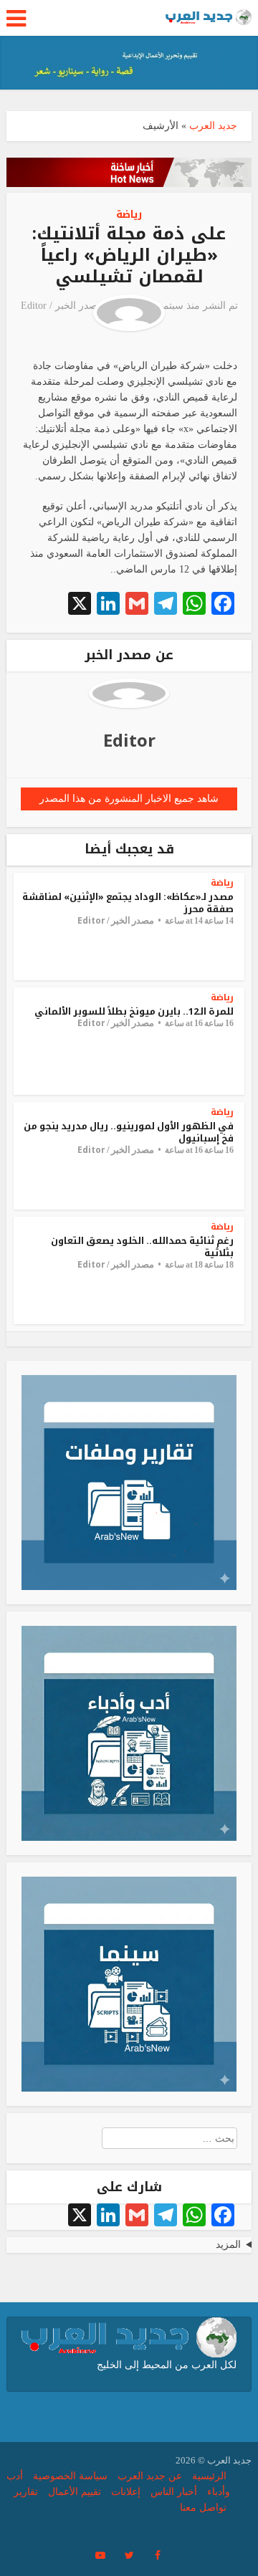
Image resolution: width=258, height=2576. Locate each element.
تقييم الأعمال (75, 2492)
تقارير (26, 2492)
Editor (34, 306)
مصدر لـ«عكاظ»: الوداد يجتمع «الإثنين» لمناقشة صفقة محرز (128, 903)
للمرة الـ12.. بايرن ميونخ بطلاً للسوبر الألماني (134, 1011)
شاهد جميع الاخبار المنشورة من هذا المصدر (129, 799)
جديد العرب (213, 126)
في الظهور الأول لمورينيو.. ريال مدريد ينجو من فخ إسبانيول (129, 1132)
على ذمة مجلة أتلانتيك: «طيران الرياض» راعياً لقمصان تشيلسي (129, 255)
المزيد (228, 2245)
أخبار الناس (174, 2492)
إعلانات (126, 2492)
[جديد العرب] (209, 16)
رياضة (129, 215)
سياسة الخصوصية (70, 2476)
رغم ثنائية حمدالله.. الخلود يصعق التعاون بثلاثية (142, 1247)
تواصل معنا (203, 2508)
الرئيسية (209, 2476)
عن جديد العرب (150, 2476)
